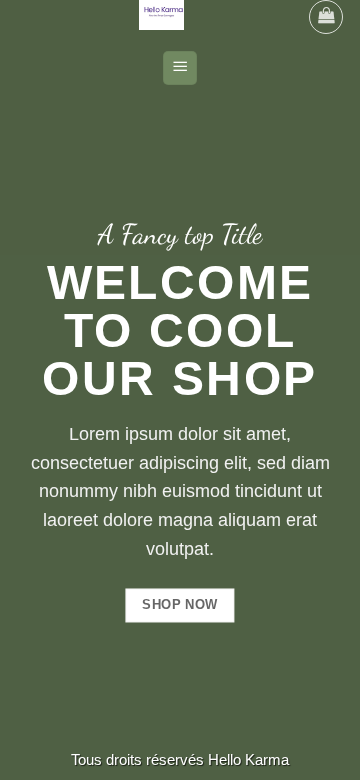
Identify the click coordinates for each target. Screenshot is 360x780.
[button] (326, 17)
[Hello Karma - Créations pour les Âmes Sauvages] (161, 15)
